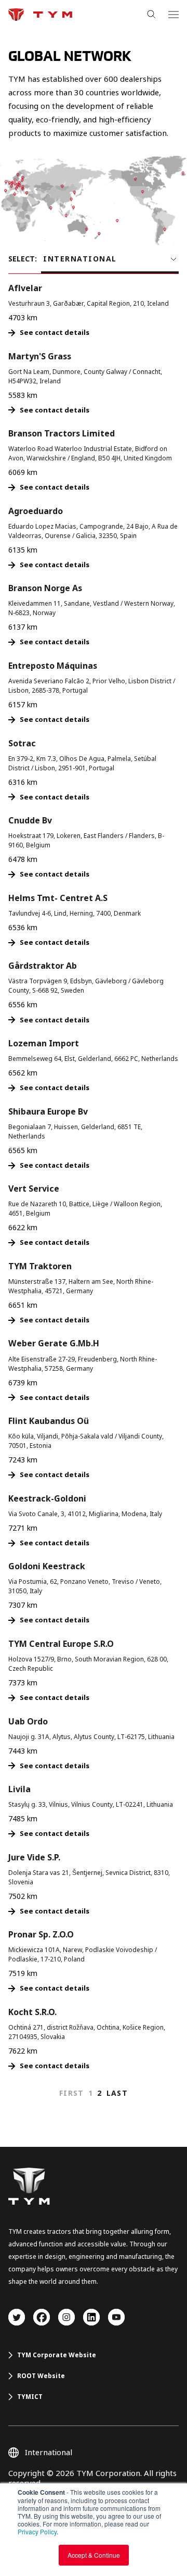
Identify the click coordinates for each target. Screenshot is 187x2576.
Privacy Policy (37, 2531)
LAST (117, 2093)
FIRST (72, 2093)
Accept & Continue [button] (94, 2555)
